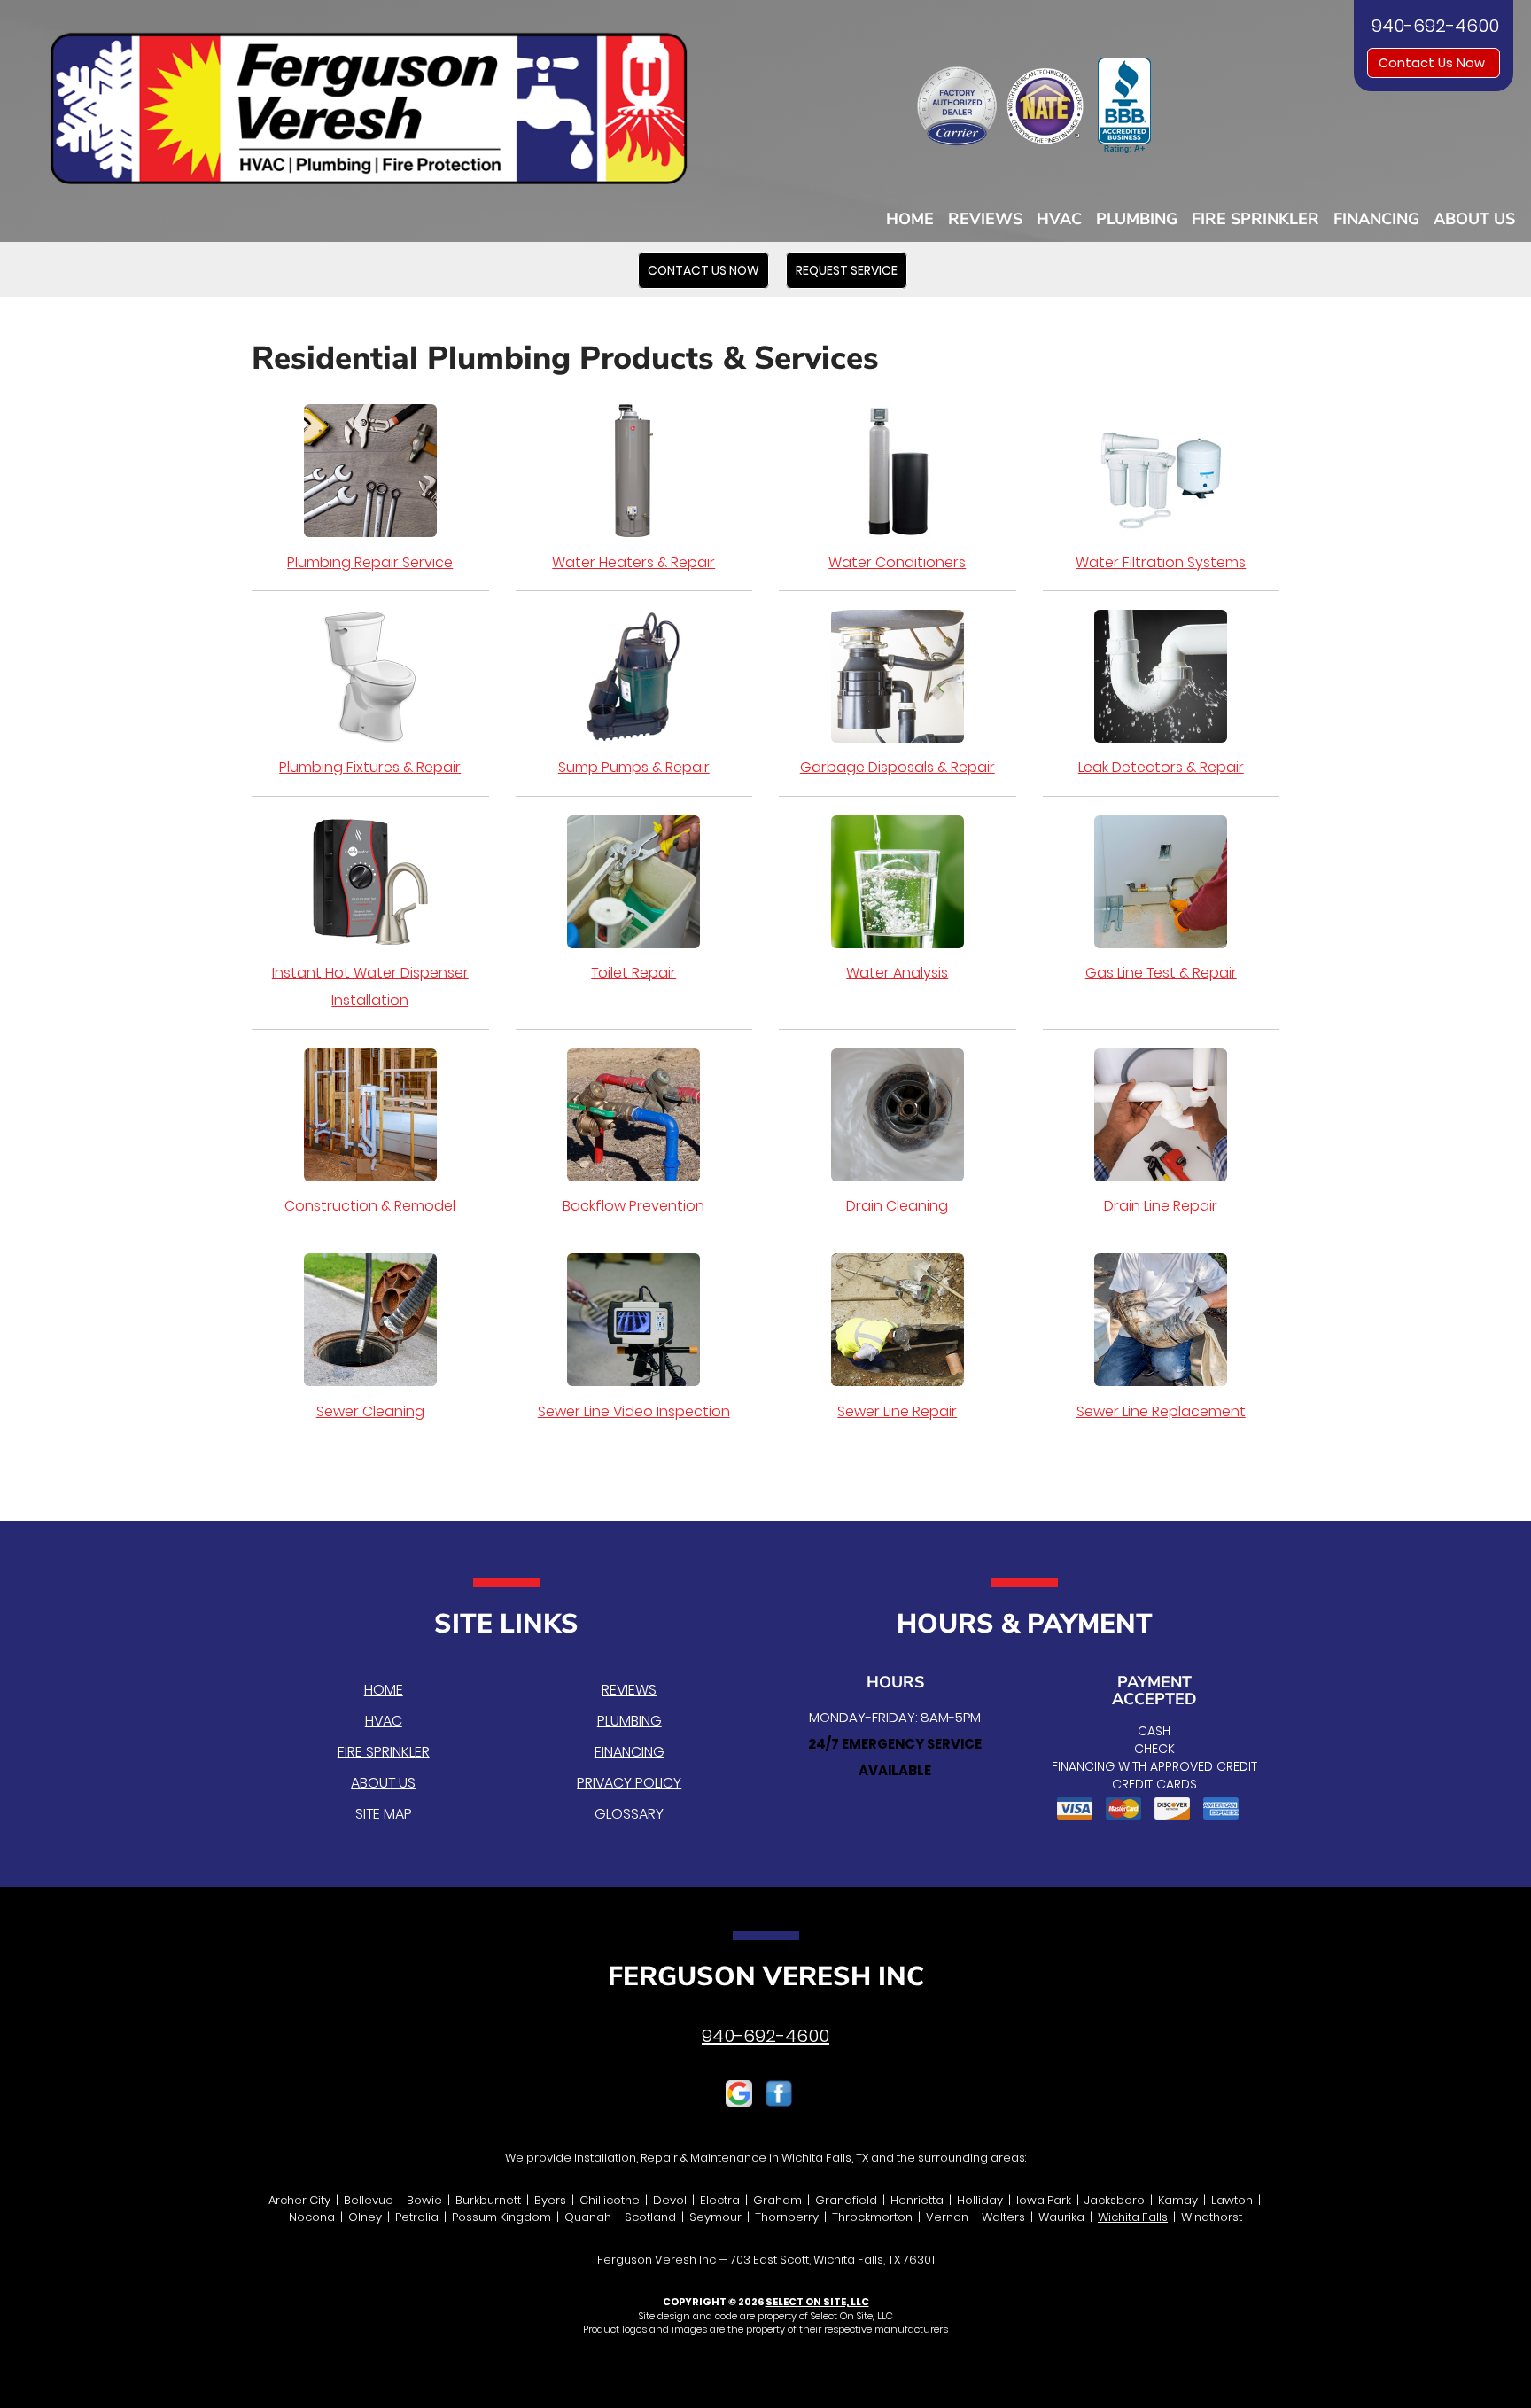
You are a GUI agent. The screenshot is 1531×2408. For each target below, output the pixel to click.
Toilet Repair (633, 973)
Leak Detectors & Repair (1161, 767)
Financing (1376, 219)
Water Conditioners (897, 562)
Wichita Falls (1133, 2217)
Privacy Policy (629, 1783)
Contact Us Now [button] (1434, 63)
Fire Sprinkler (1255, 219)
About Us (1474, 219)
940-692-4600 (765, 2036)
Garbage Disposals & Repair (898, 767)
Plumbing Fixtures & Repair (370, 767)
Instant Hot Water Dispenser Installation (370, 986)
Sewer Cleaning (370, 1411)
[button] (703, 270)
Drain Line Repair (1161, 1206)
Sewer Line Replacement (1161, 1411)
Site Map (384, 1814)
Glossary (629, 1814)
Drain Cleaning (897, 1206)
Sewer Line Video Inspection (634, 1411)
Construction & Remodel (370, 1206)
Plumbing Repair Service (370, 562)
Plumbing (1137, 219)
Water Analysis (897, 973)
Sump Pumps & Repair (634, 767)
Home (910, 219)
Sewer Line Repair (897, 1411)
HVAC (1059, 219)
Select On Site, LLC (817, 2302)
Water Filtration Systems (1161, 562)
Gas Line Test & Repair (1161, 973)
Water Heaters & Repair (633, 562)
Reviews (985, 219)
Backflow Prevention (633, 1206)
